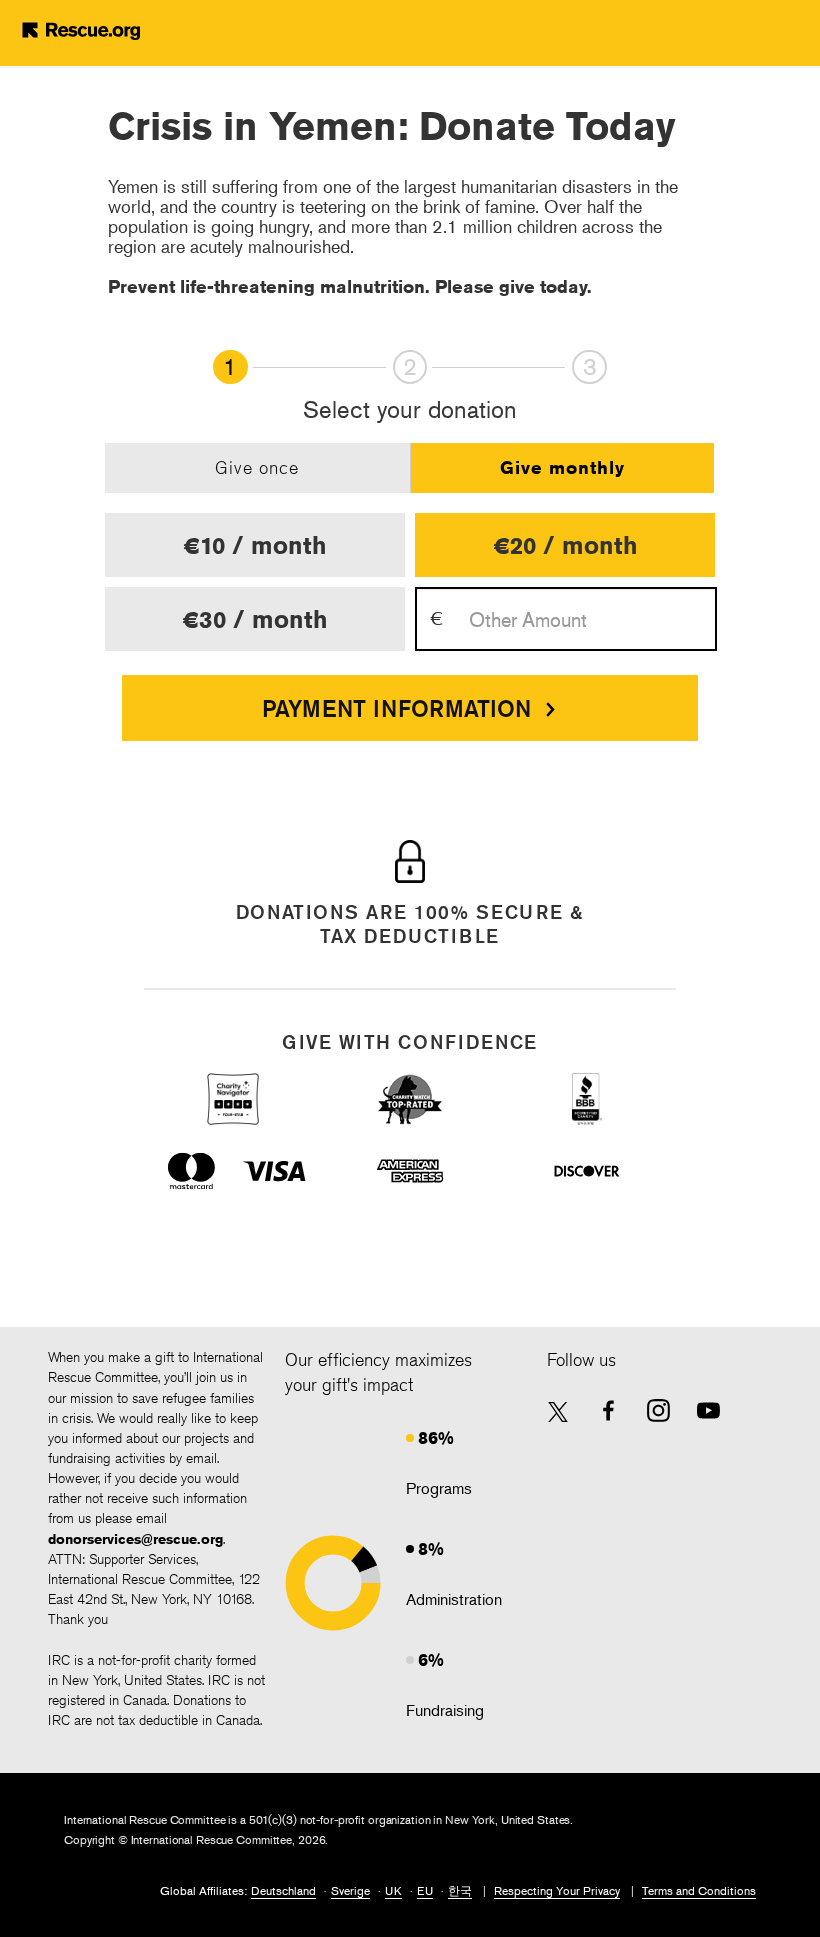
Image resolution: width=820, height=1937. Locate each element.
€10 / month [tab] (255, 545)
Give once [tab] (257, 467)
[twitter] (558, 1413)
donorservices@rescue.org (135, 1539)
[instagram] (658, 1410)
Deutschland (283, 1890)
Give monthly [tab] (562, 467)
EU (425, 1890)
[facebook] (608, 1410)
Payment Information (396, 708)
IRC (112, 30)
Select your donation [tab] (410, 410)
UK (393, 1890)
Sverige (350, 1890)
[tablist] (410, 468)
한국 (460, 1890)
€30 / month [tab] (255, 619)
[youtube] (708, 1410)
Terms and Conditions (699, 1890)
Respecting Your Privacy (557, 1890)
